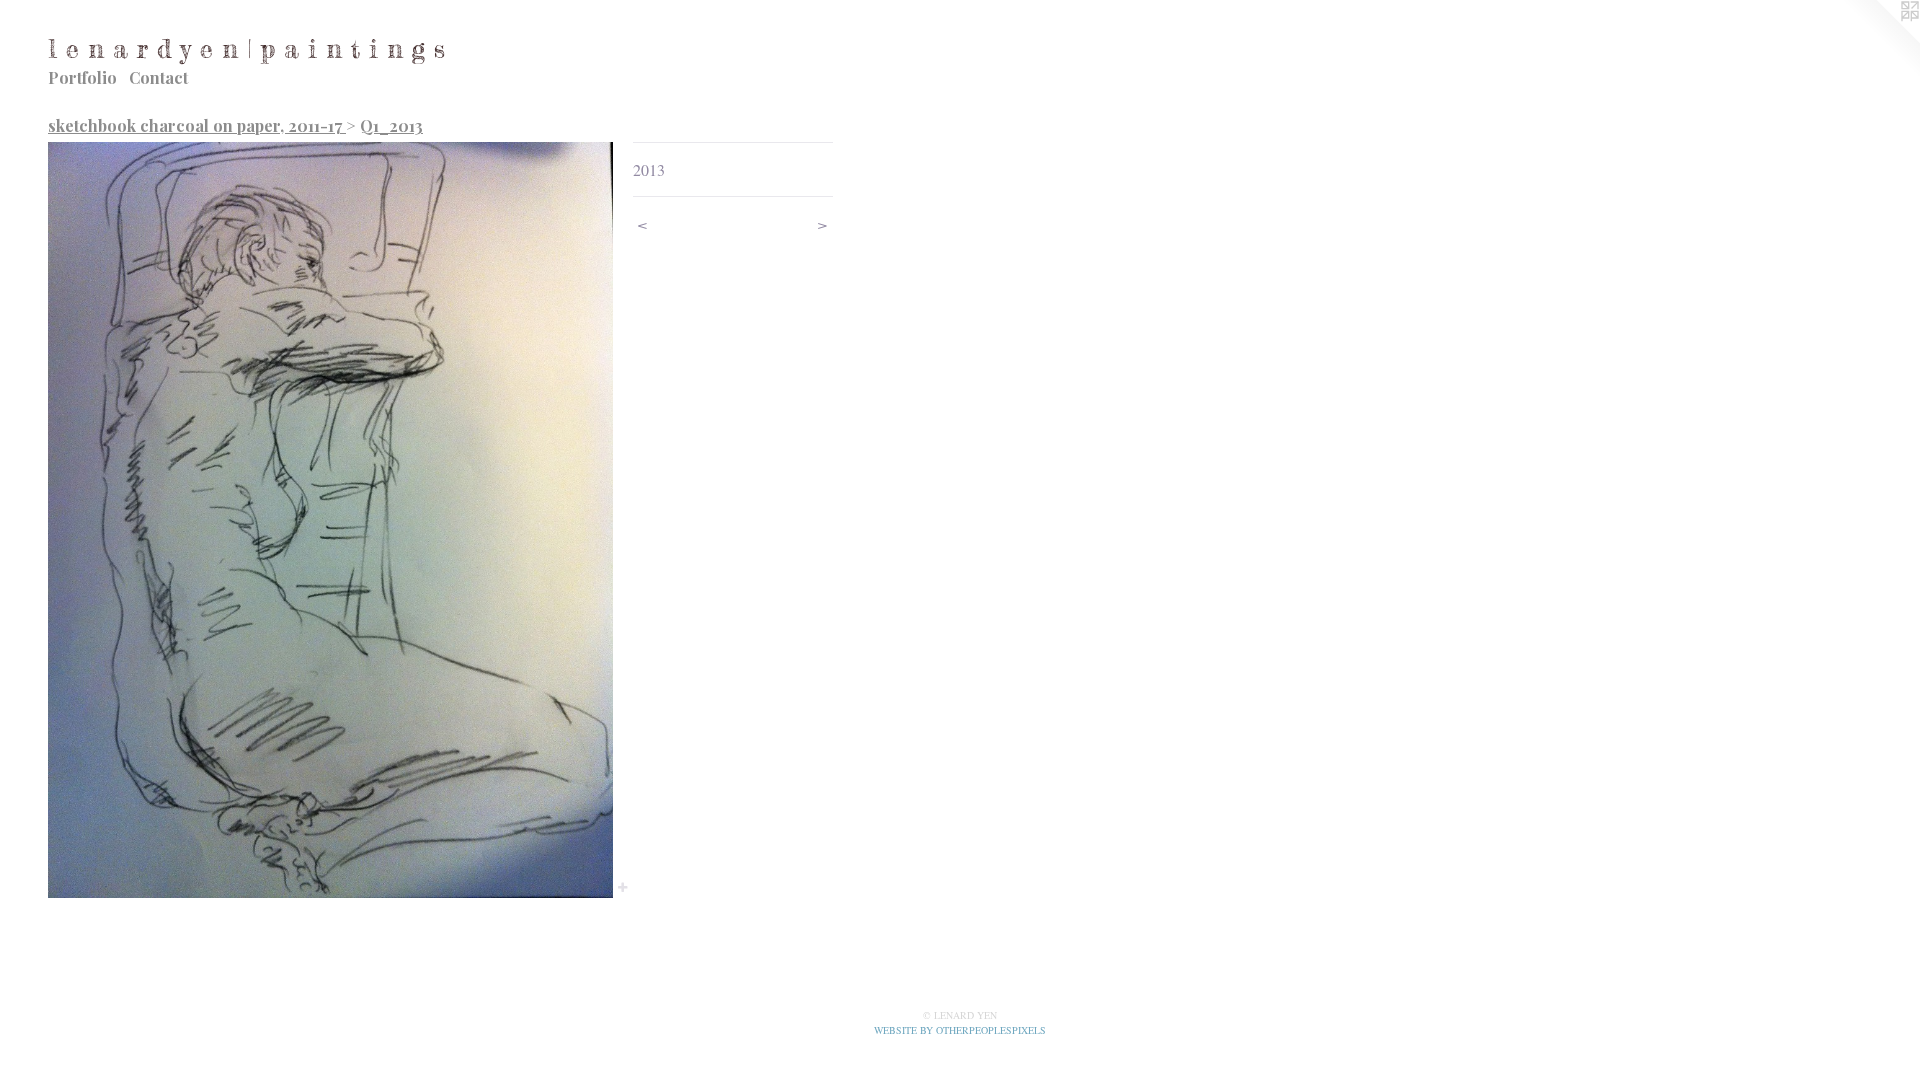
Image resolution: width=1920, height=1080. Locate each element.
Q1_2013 (391, 125)
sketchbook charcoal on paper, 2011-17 (197, 125)
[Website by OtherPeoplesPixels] (1880, 40)
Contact (158, 77)
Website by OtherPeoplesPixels (960, 1030)
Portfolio (82, 77)
